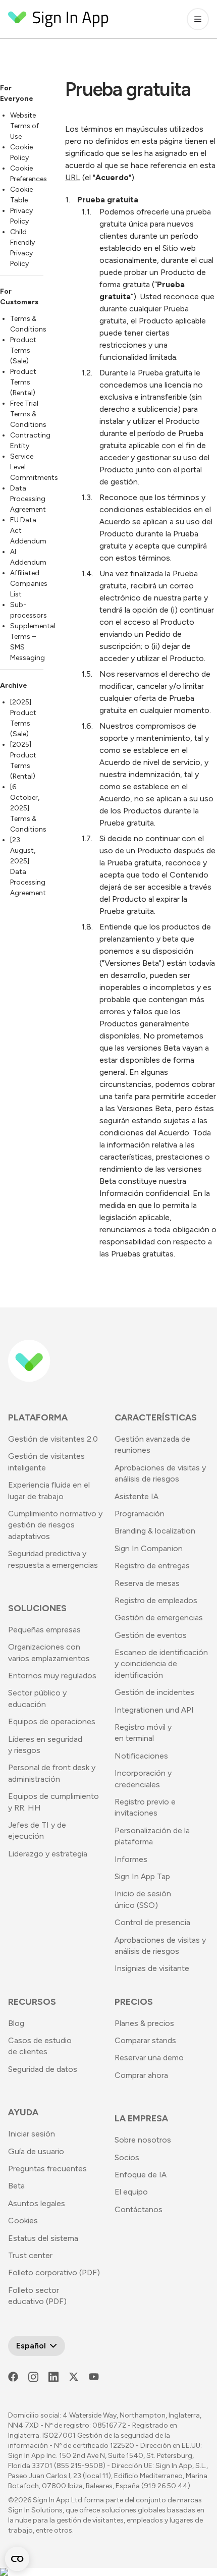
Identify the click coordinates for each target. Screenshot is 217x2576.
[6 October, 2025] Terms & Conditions (28, 808)
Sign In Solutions (35, 2510)
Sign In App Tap (142, 1876)
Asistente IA (137, 1496)
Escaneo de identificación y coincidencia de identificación (161, 1664)
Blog (16, 2023)
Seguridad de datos (43, 2069)
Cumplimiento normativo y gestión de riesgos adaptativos (55, 1525)
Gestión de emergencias (159, 1618)
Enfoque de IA (141, 2175)
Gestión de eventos (151, 1635)
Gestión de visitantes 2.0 (53, 1439)
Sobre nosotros (143, 2140)
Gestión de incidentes (154, 1692)
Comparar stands (145, 2040)
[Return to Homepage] (59, 19)
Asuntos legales (37, 2203)
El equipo (131, 2192)
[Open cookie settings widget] (17, 2559)
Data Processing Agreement (28, 499)
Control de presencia (152, 1922)
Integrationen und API (154, 1710)
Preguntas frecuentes (47, 2169)
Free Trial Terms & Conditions (28, 414)
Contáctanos (139, 2209)
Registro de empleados (156, 1600)
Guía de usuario (36, 2151)
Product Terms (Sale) (23, 350)
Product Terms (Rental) (23, 382)
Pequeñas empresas (44, 1630)
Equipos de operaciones (52, 1721)
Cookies (23, 2221)
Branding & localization (155, 1531)
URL (73, 177)
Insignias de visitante (152, 1968)
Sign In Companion (149, 1548)
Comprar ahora (141, 2075)
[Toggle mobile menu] (198, 19)
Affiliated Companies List (29, 584)
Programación (140, 1514)
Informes (131, 1859)
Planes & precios (144, 2023)
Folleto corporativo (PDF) (54, 2272)
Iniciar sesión (32, 2134)
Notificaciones (141, 1756)
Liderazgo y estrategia (48, 1854)
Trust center (30, 2255)
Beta (16, 2186)
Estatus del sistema (43, 2238)
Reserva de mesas (147, 1583)
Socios (127, 2157)
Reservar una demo (149, 2058)
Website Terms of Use (24, 126)
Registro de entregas (152, 1566)
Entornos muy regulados (52, 1676)
